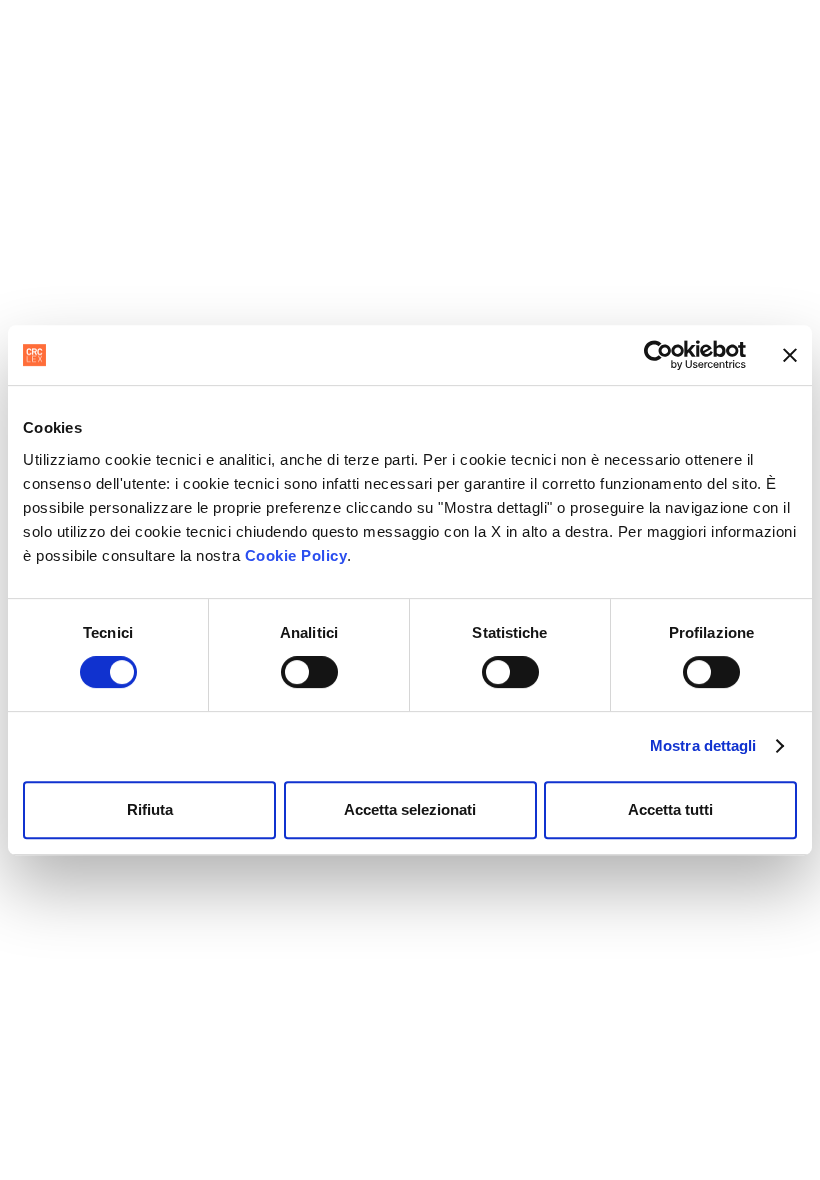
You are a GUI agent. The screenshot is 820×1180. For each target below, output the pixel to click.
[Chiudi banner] (790, 355)
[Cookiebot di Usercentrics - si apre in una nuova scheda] (658, 355)
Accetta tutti (670, 809)
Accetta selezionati (410, 809)
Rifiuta (150, 809)
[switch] (309, 672)
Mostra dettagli (703, 745)
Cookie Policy (296, 555)
